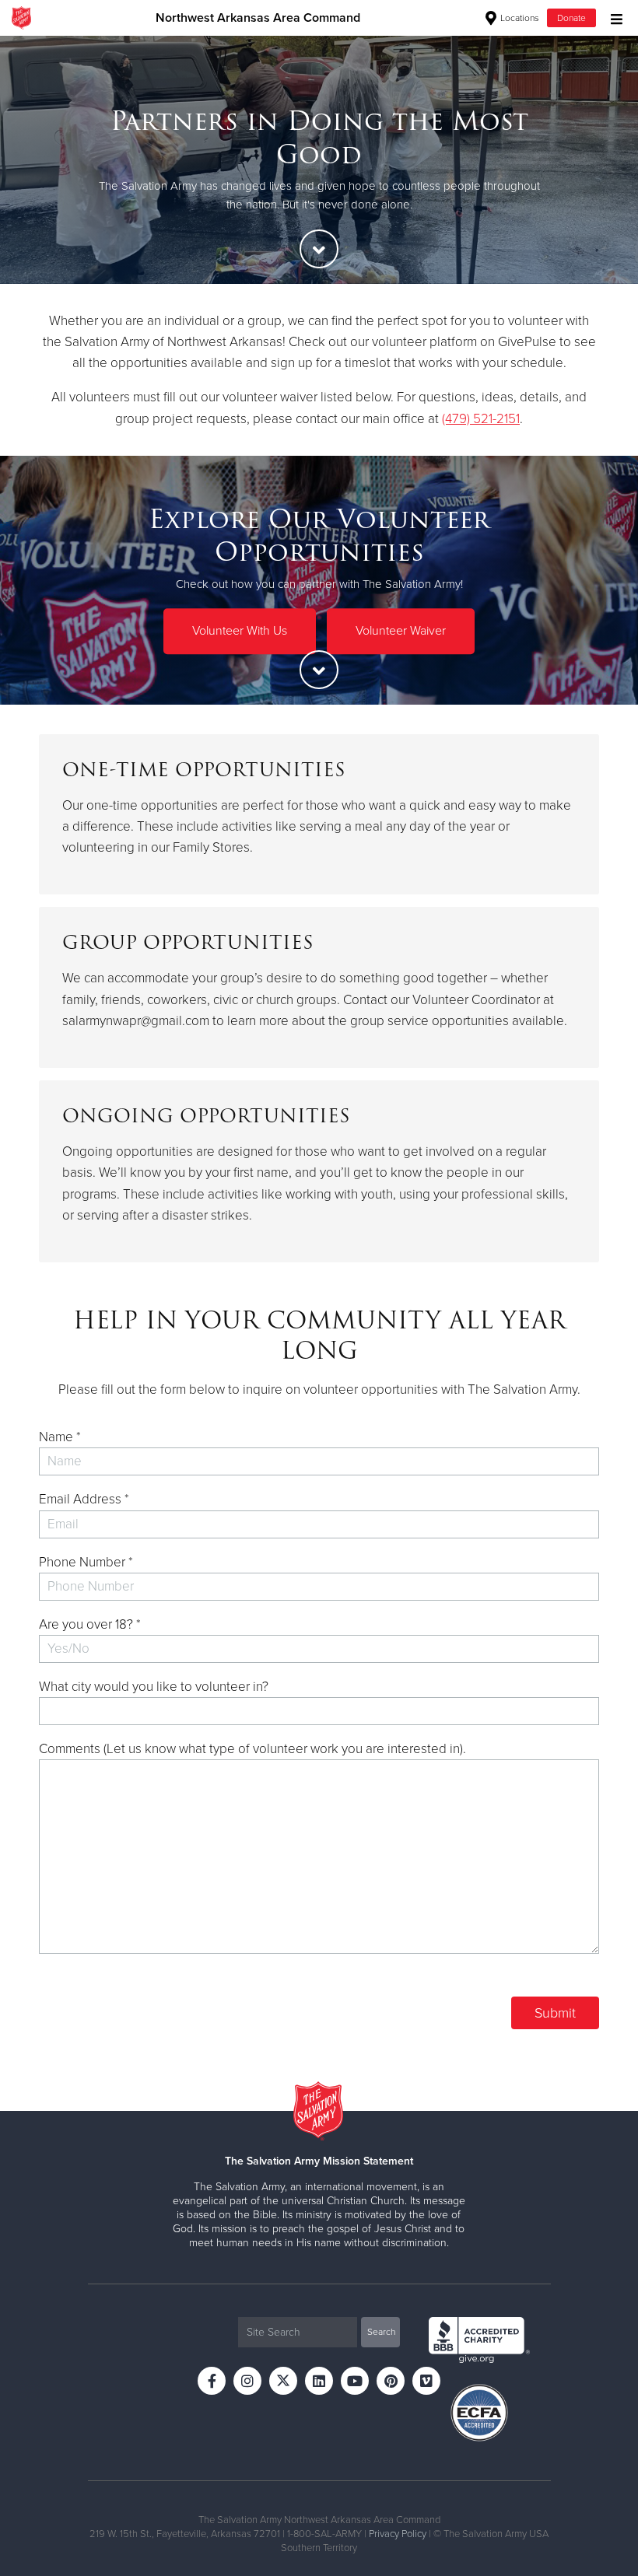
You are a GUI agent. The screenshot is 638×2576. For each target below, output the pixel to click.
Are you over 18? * (90, 1624)
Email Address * (84, 1499)
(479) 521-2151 (481, 419)
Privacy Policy (398, 2534)
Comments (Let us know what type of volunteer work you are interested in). (252, 1749)
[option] (319, 159)
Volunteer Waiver (401, 631)
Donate (571, 18)
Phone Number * (86, 1562)
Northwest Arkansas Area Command (258, 18)
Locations (519, 18)
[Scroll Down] (319, 249)
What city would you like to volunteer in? (154, 1687)
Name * (60, 1437)
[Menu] (613, 17)
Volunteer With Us (240, 631)
